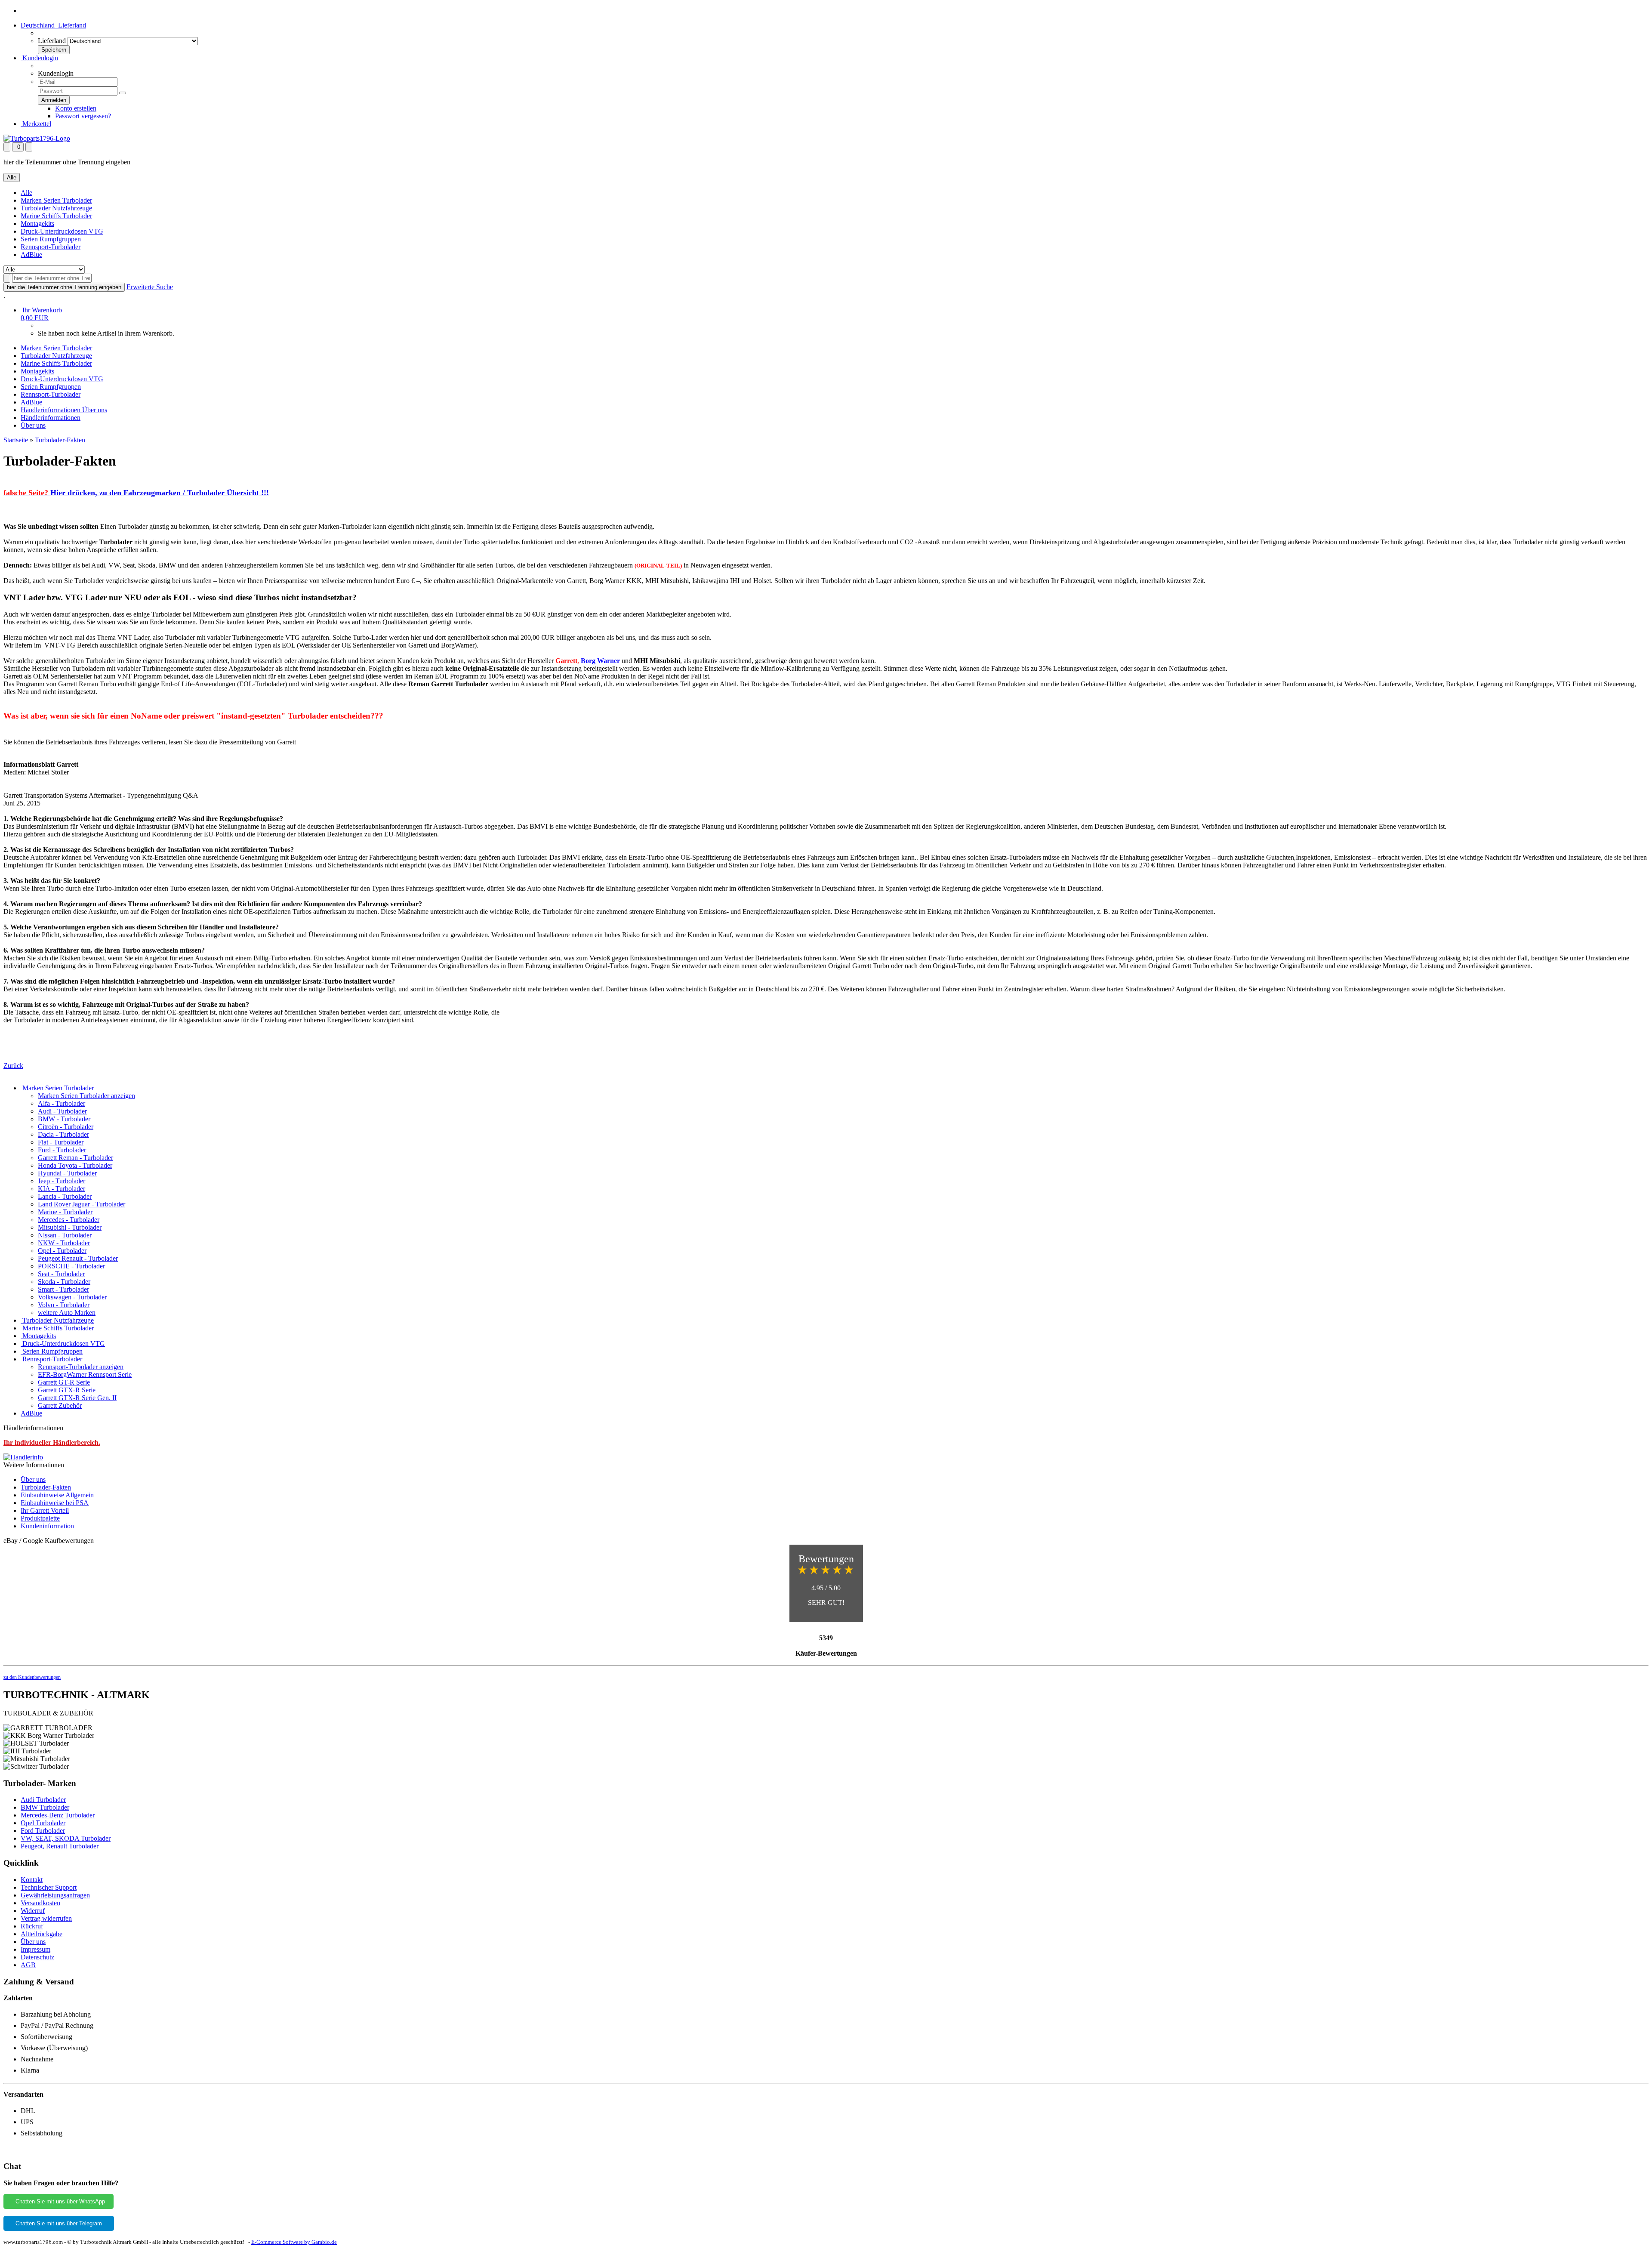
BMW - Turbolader (64, 1119)
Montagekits (37, 224)
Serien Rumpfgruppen (51, 239)
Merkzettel (36, 124)
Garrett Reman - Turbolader (76, 1158)
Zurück (13, 1066)
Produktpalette (40, 1518)
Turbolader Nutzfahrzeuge (56, 208)
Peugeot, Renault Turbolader (60, 1846)
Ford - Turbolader (62, 1150)
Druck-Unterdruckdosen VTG (62, 231)
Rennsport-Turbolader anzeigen (81, 1367)
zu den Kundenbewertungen (32, 1677)
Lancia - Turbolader (65, 1196)
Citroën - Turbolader (66, 1127)
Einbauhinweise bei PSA (55, 1503)
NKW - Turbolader (64, 1243)
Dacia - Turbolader (63, 1134)
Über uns (95, 410)
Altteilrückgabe (42, 1934)
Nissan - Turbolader (65, 1235)
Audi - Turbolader (62, 1111)
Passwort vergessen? (83, 116)
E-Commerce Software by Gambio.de (294, 2242)
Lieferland (52, 41)
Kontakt (32, 1880)
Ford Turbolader (43, 1831)
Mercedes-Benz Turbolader (58, 1815)
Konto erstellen (76, 108)
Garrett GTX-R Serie (67, 1390)
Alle (26, 193)
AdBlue (31, 255)
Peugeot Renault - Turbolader (78, 1258)
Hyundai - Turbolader (67, 1173)
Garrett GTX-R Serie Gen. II (77, 1398)
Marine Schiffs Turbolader (56, 216)
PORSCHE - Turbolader (71, 1266)
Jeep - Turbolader (62, 1181)
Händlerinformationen (51, 410)
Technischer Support (49, 1887)
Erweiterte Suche (150, 287)
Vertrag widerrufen (46, 1918)
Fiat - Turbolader (61, 1142)
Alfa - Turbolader (62, 1103)
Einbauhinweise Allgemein (57, 1495)
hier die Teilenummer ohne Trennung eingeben (64, 287)
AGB (28, 1965)
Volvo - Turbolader (64, 1305)
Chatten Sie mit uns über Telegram (59, 2223)
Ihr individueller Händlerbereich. (52, 1442)
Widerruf (33, 1911)
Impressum (35, 1949)
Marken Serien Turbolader (56, 200)
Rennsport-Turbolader (51, 247)
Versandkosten (40, 1903)
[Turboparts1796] (37, 138)
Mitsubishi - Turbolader (70, 1227)
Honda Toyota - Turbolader (75, 1165)
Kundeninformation (47, 1526)
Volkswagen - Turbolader (72, 1297)
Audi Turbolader (43, 1800)
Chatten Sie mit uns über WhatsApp (59, 2201)
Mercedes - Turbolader (69, 1220)
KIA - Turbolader (62, 1189)
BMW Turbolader (45, 1807)
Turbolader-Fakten (46, 1487)
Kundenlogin (39, 58)
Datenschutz (37, 1957)
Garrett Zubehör (60, 1405)
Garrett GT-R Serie (64, 1382)
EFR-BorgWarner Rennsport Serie (85, 1374)
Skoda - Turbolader (64, 1282)
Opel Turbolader (43, 1823)
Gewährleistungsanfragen (55, 1895)
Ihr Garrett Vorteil (45, 1510)
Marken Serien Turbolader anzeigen (86, 1096)
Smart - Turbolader (63, 1289)
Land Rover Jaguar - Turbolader (82, 1204)
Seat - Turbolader (61, 1274)
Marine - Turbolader (65, 1212)
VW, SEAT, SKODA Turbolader (66, 1838)
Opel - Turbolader (62, 1251)
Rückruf (32, 1926)
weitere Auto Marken (67, 1313)
